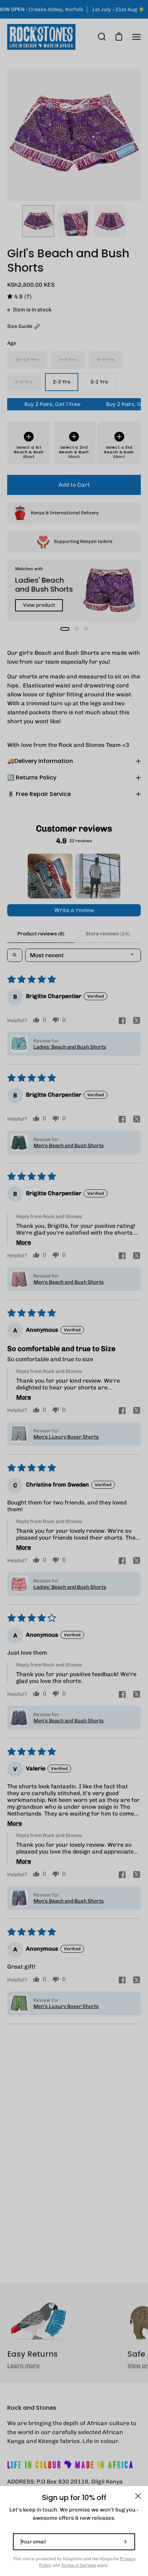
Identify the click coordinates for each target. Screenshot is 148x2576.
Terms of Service (78, 2565)
